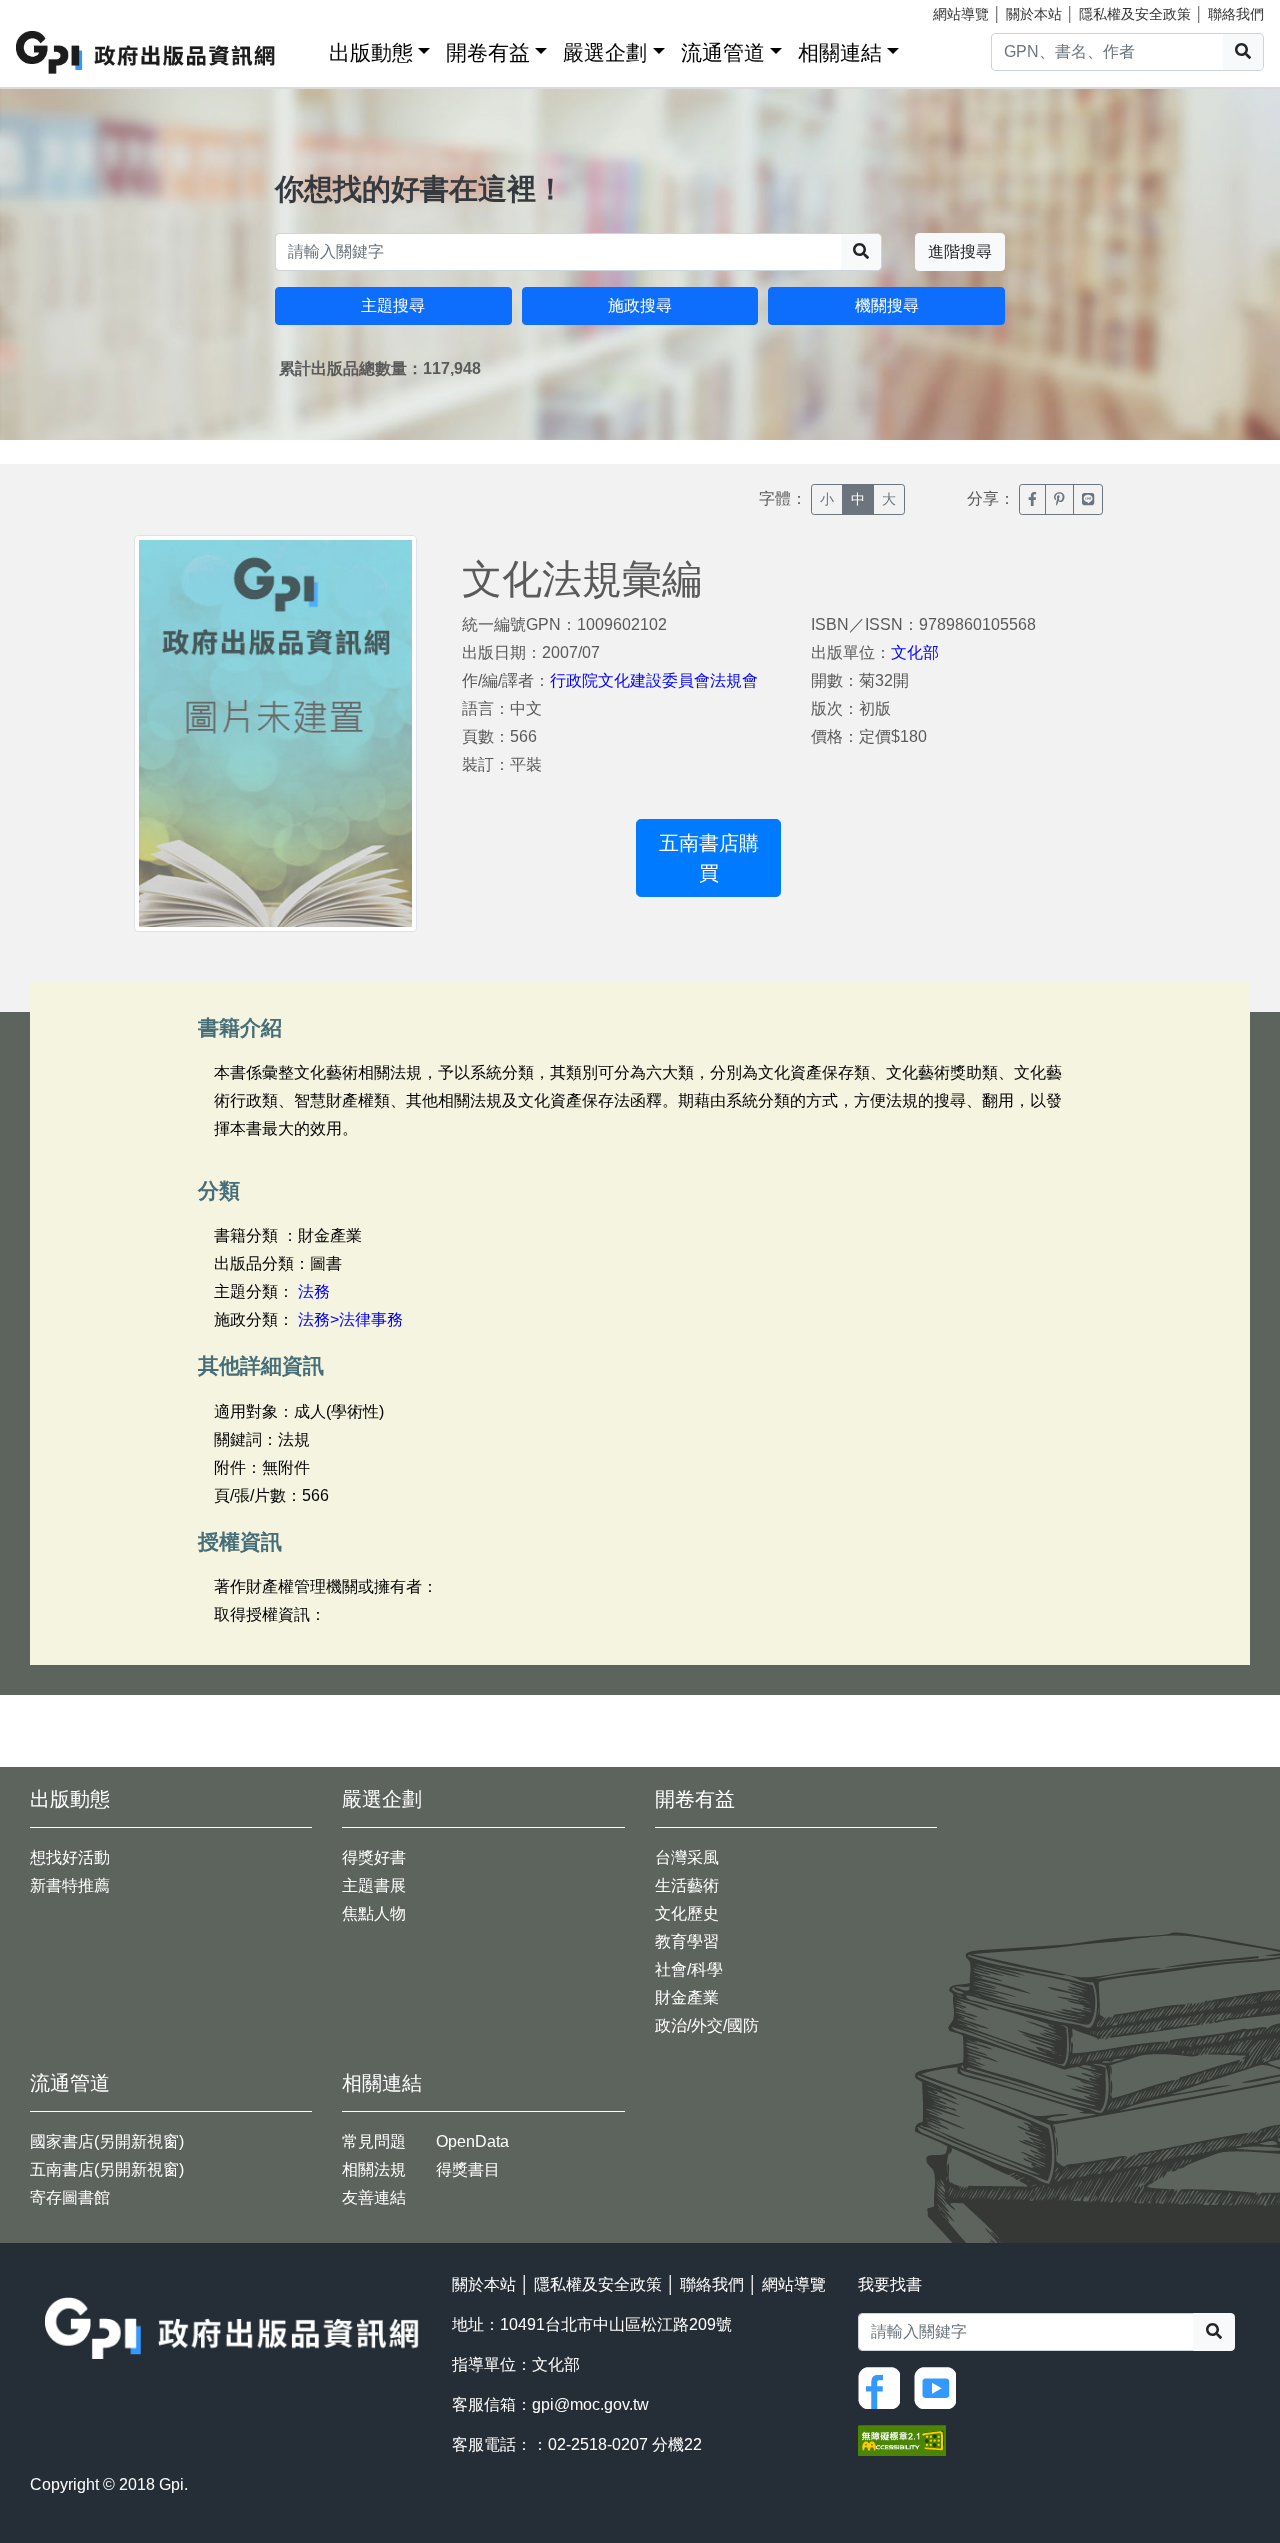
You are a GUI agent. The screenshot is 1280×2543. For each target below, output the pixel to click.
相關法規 (374, 2169)
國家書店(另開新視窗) (107, 2141)
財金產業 (687, 1997)
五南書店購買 (709, 858)
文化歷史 (687, 1913)
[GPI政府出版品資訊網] (146, 52)
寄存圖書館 (70, 2197)
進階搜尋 (960, 251)
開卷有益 (488, 52)
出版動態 (371, 52)
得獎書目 (468, 2169)
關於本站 (1034, 14)
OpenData (472, 2141)
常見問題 (374, 2141)
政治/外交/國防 (707, 2025)
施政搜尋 (640, 305)
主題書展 (374, 1885)
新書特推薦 (70, 1885)
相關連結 (840, 52)
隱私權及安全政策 (1135, 14)
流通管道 (723, 52)
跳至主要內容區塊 (56, 10)
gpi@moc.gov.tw (590, 2404)
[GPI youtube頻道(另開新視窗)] (940, 2386)
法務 (314, 1291)
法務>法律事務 (350, 1319)
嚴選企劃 (605, 52)
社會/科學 (689, 1969)
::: (307, 48)
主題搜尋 (393, 305)
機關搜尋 (887, 305)
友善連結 (374, 2197)
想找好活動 (70, 1857)
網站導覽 (961, 14)
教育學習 (687, 1941)
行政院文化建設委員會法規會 (654, 680)
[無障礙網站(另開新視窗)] (902, 2438)
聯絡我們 (1236, 14)
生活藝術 (687, 1885)
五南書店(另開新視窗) (107, 2169)
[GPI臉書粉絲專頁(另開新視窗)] (884, 2386)
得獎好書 (374, 1857)
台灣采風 (687, 1857)
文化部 (915, 652)
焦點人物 (374, 1913)
